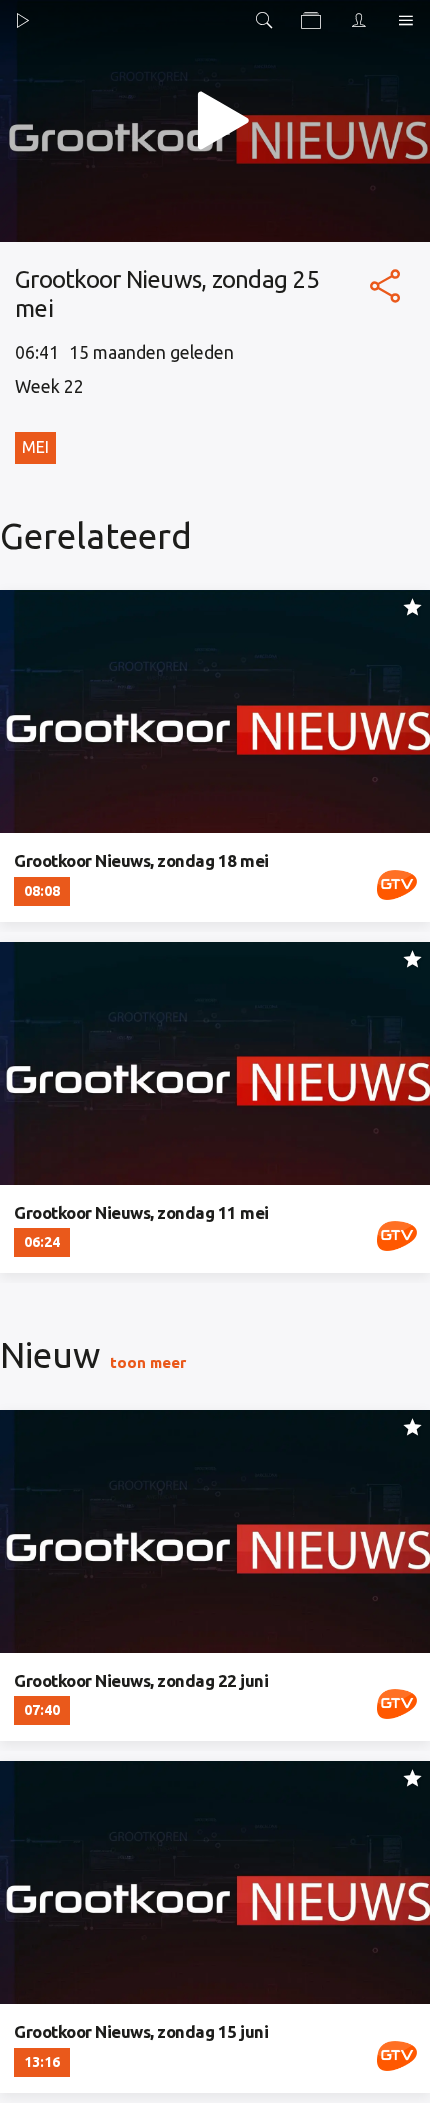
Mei (35, 447)
